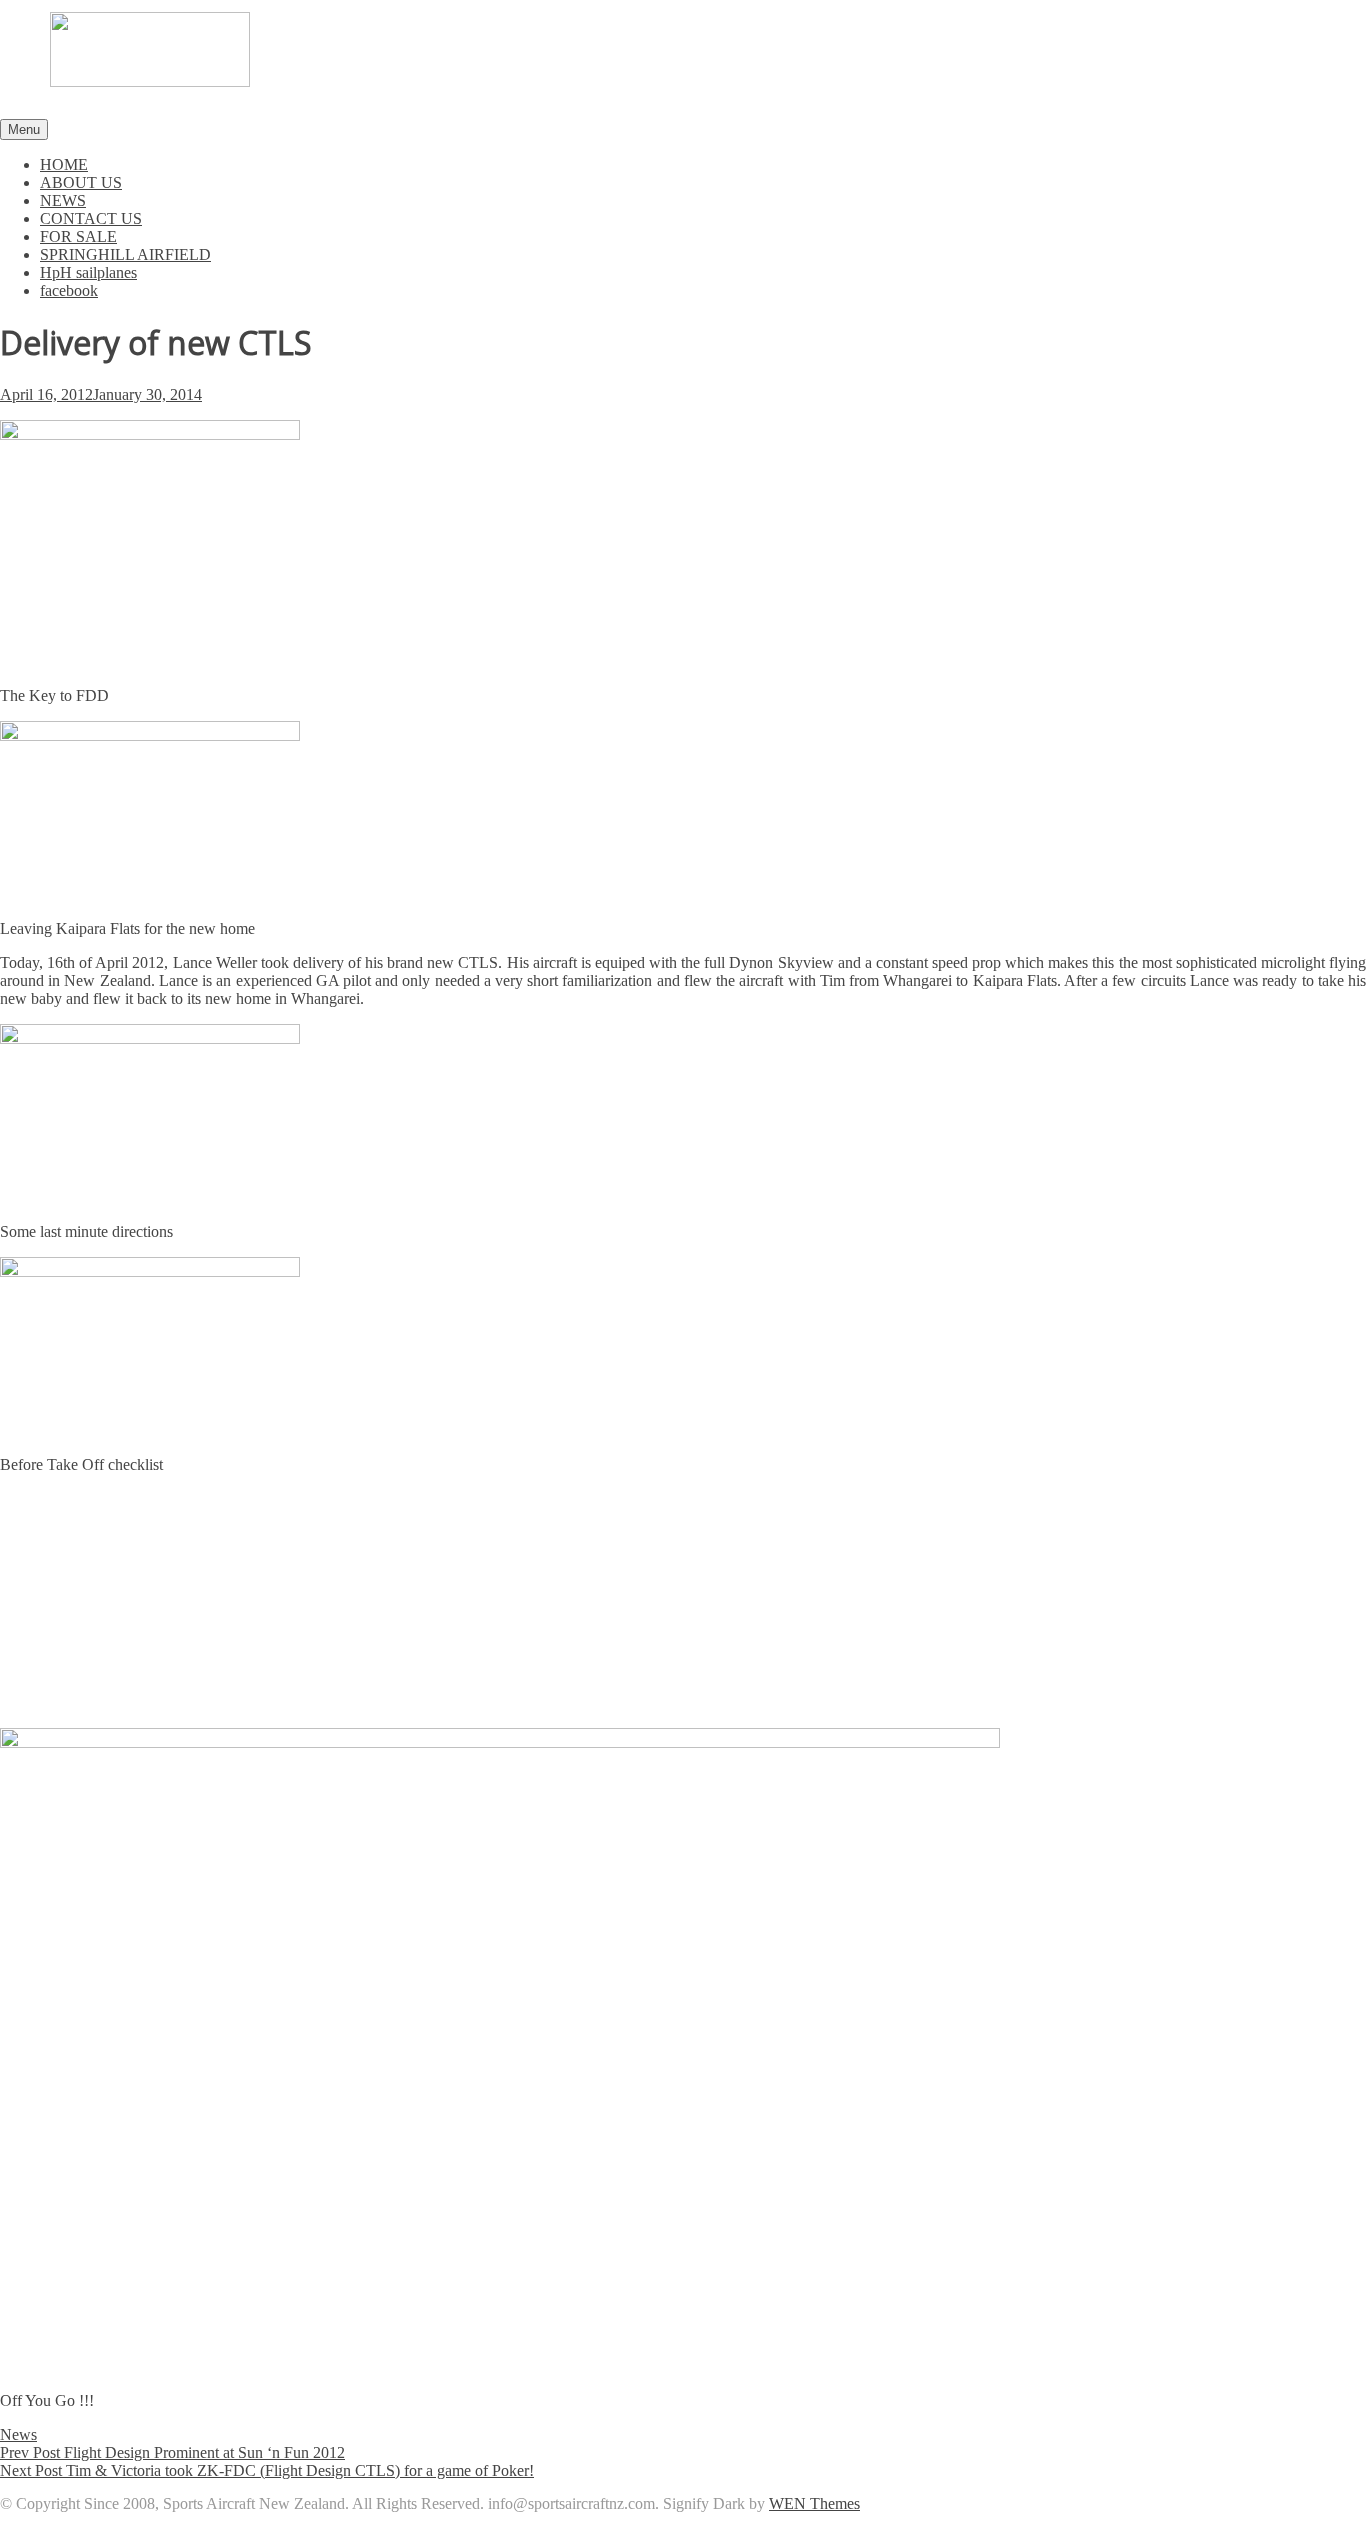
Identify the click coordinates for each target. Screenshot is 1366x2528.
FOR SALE (78, 236)
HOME (64, 164)
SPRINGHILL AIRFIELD (125, 254)
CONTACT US (91, 218)
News (18, 2434)
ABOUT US (81, 182)
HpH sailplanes (88, 272)
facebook (69, 290)
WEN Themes (814, 2503)
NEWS (63, 200)
